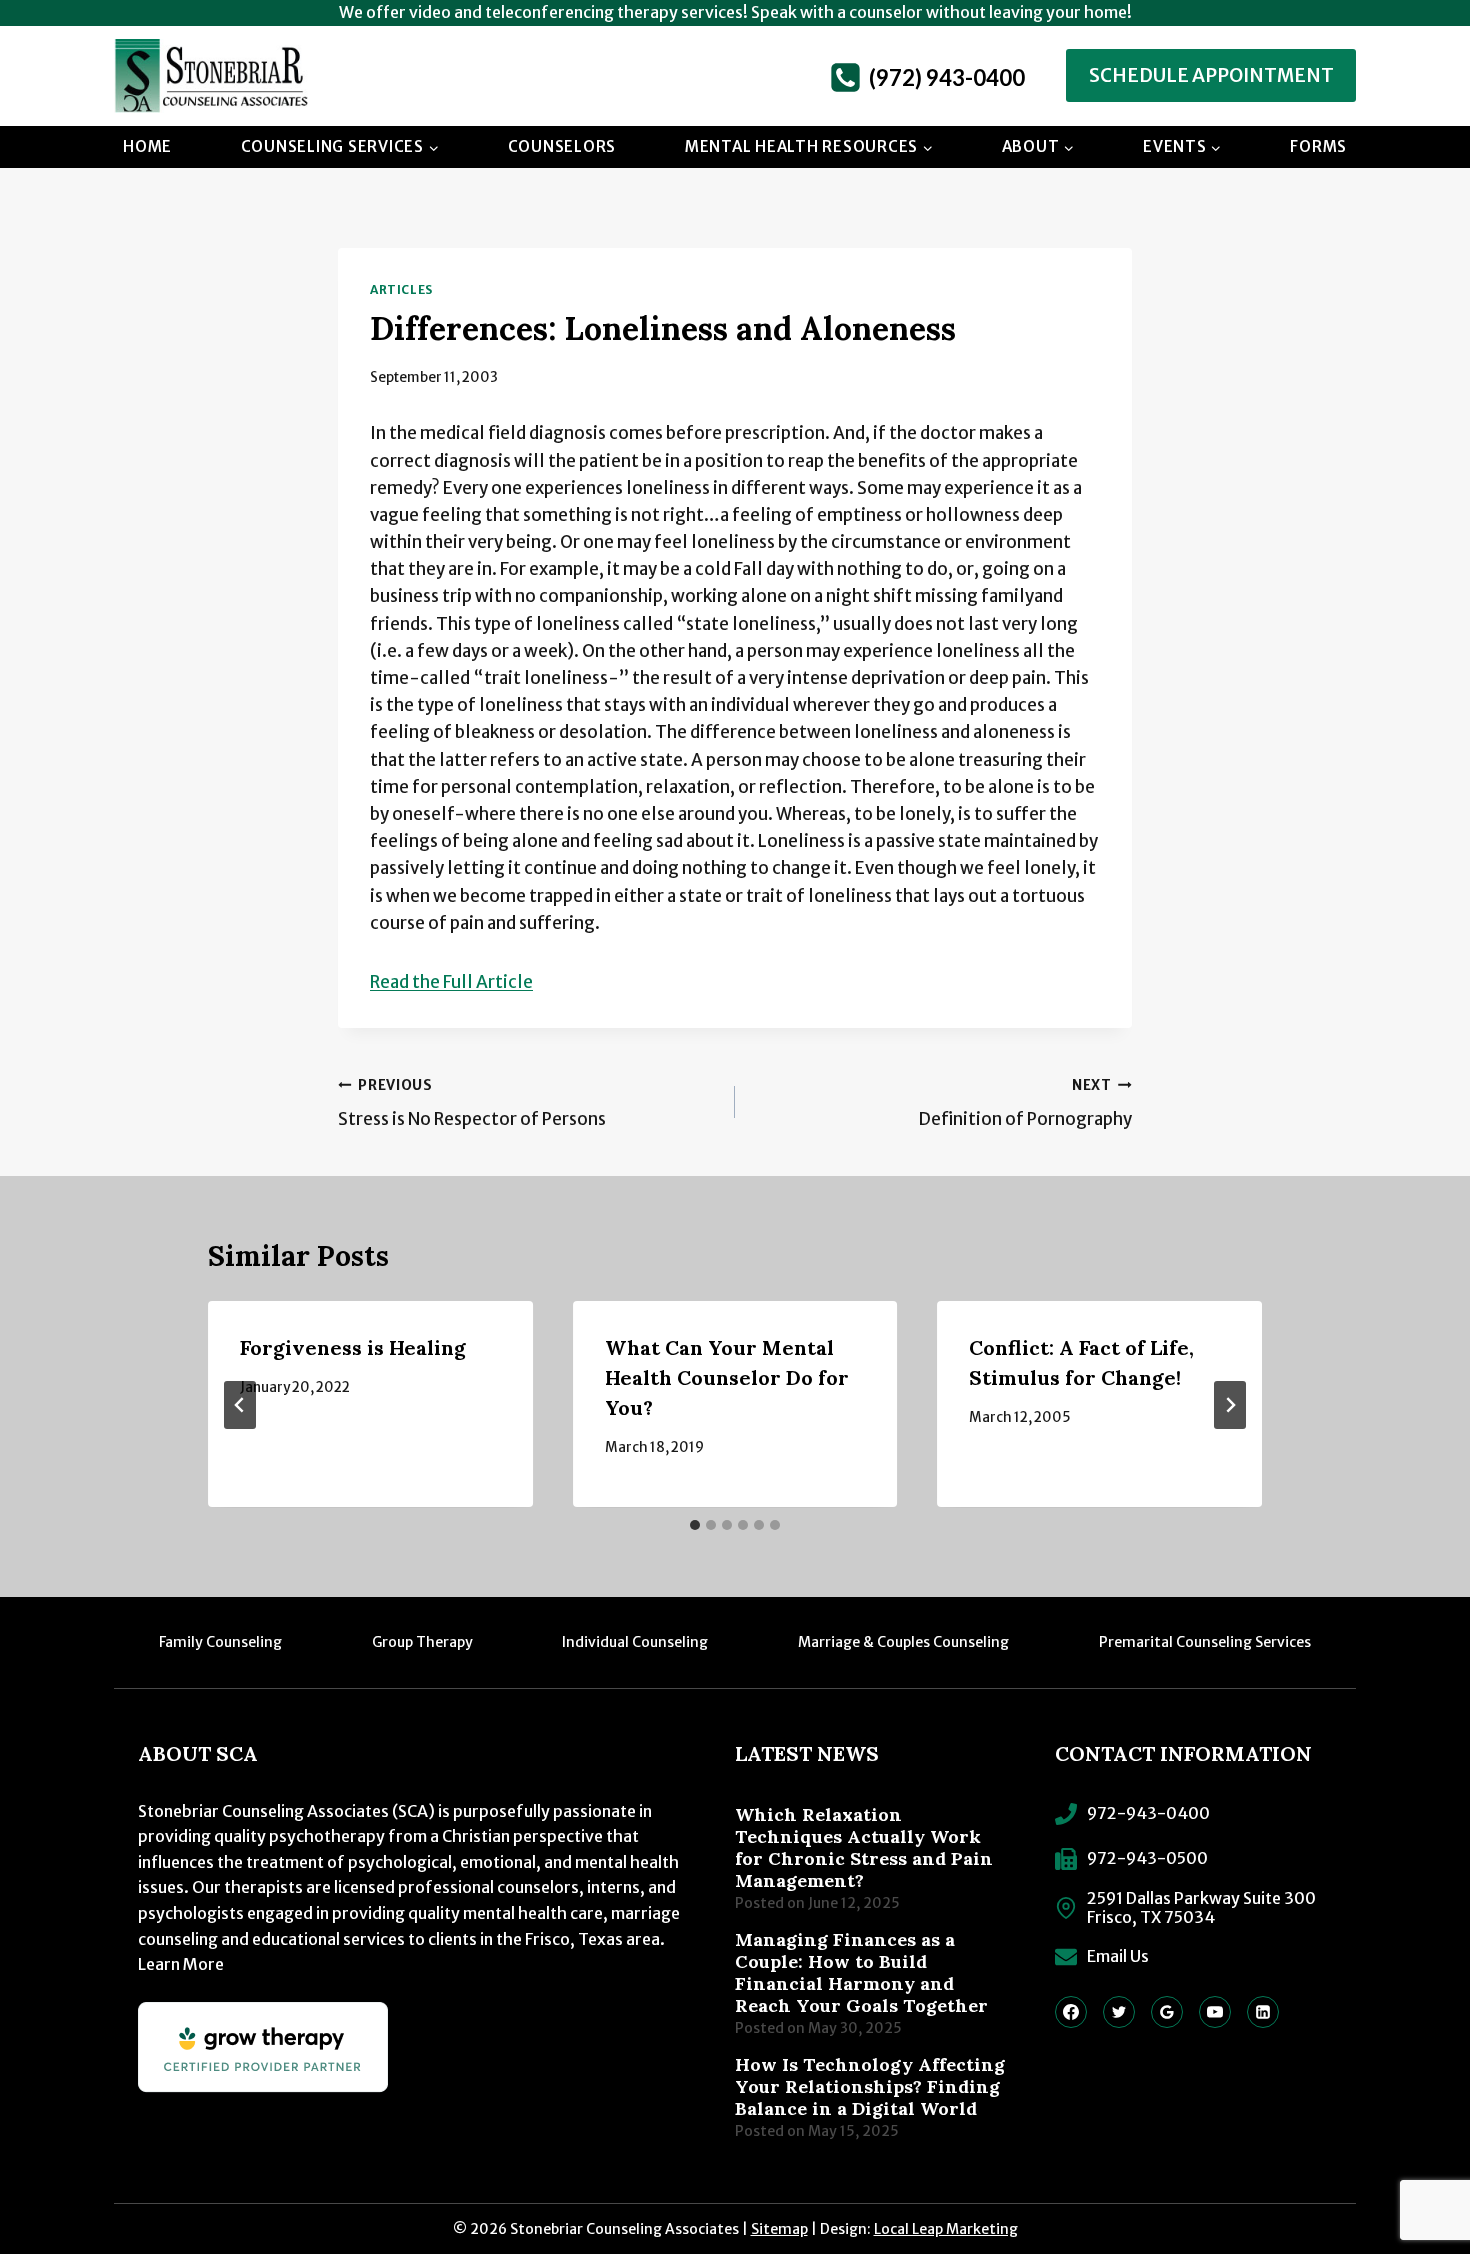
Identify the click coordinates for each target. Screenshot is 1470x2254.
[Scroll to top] (1415, 2169)
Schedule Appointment (1211, 75)
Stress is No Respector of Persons (472, 1104)
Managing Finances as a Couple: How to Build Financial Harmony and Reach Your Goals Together (861, 1973)
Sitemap (779, 2229)
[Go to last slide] (240, 1405)
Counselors (562, 146)
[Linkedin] (1263, 2012)
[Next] (1230, 1405)
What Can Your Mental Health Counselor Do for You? (727, 1377)
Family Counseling (220, 1642)
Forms (1318, 146)
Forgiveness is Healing (353, 1347)
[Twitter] (1119, 2012)
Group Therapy (422, 1642)
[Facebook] (1071, 2012)
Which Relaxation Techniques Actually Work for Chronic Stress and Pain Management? (864, 1848)
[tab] (695, 1525)
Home (147, 146)
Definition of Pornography (1025, 1104)
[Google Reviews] (1167, 2012)
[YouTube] (1215, 2012)
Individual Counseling (635, 1642)
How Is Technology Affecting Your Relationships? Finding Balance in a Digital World (870, 2087)
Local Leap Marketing (946, 2229)
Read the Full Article (451, 982)
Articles (401, 289)
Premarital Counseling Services (1205, 1642)
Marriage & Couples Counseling (903, 1642)
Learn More (181, 1964)
